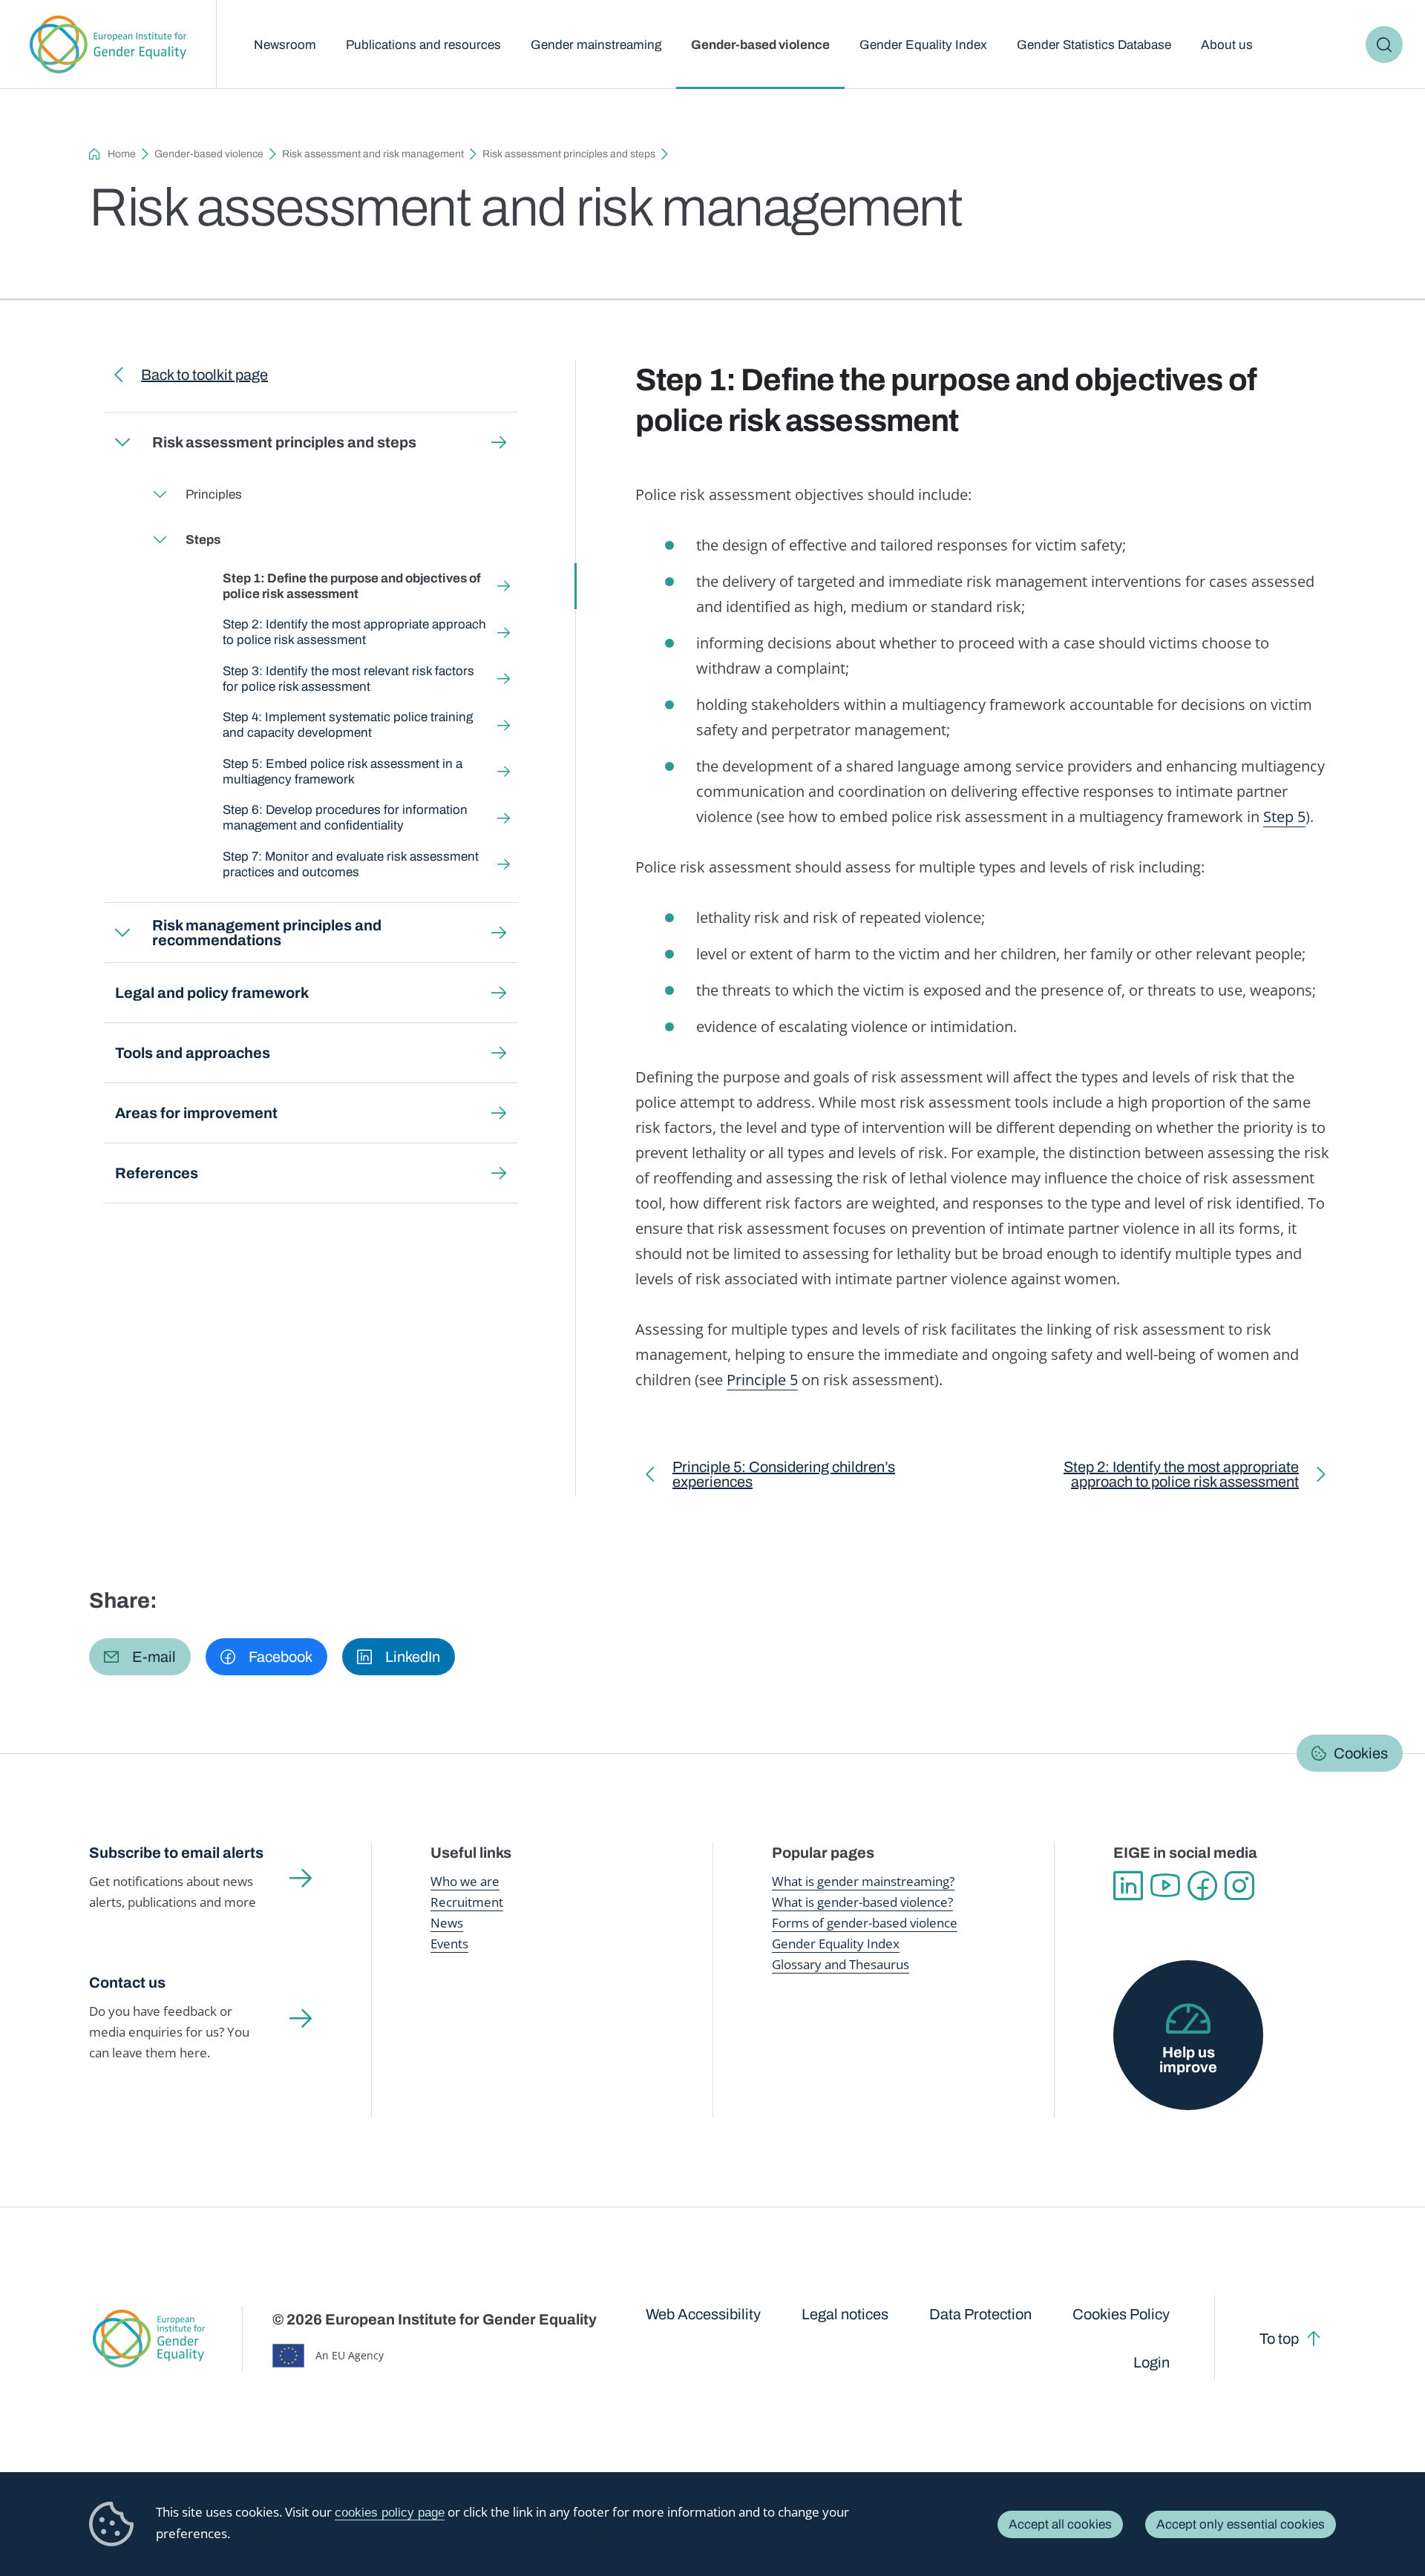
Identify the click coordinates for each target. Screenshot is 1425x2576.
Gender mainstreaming (596, 45)
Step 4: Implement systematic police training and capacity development (348, 725)
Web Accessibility (703, 2314)
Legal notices (845, 2314)
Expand (122, 442)
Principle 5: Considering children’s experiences (784, 1478)
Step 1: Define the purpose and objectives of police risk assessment (352, 586)
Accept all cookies (1060, 2524)
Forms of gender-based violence (865, 1923)
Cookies (1361, 1753)
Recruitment (467, 1902)
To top (1279, 2339)
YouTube (1165, 1886)
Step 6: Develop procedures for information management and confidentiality (345, 818)
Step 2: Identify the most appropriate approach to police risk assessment (354, 632)
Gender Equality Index (923, 45)
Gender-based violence (760, 45)
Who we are (465, 1881)
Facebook (1202, 1886)
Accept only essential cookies (1241, 2524)
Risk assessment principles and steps (569, 154)
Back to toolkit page (204, 375)
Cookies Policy (1121, 2314)
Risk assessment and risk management (373, 154)
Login (1152, 2362)
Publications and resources (423, 45)
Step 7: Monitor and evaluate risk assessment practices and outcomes (351, 864)
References (157, 1173)
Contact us (127, 1982)
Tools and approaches (193, 1053)
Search (1384, 45)
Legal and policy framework (212, 993)
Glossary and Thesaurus (841, 1964)
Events (449, 1943)
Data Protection (980, 2314)
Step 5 (1284, 816)
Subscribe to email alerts (176, 1853)
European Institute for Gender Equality (108, 45)
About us (1227, 45)
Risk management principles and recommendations (267, 933)
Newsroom (285, 45)
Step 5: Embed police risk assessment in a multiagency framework (343, 772)
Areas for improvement (196, 1113)
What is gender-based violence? (862, 1902)
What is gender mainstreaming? (863, 1881)
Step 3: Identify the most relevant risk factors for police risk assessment (348, 679)
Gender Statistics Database (1094, 45)
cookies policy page (390, 2513)
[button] (140, 1657)
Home (122, 154)
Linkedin (1128, 1886)
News (447, 1923)
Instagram (1239, 1886)
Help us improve (1188, 2060)
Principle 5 (762, 1380)
